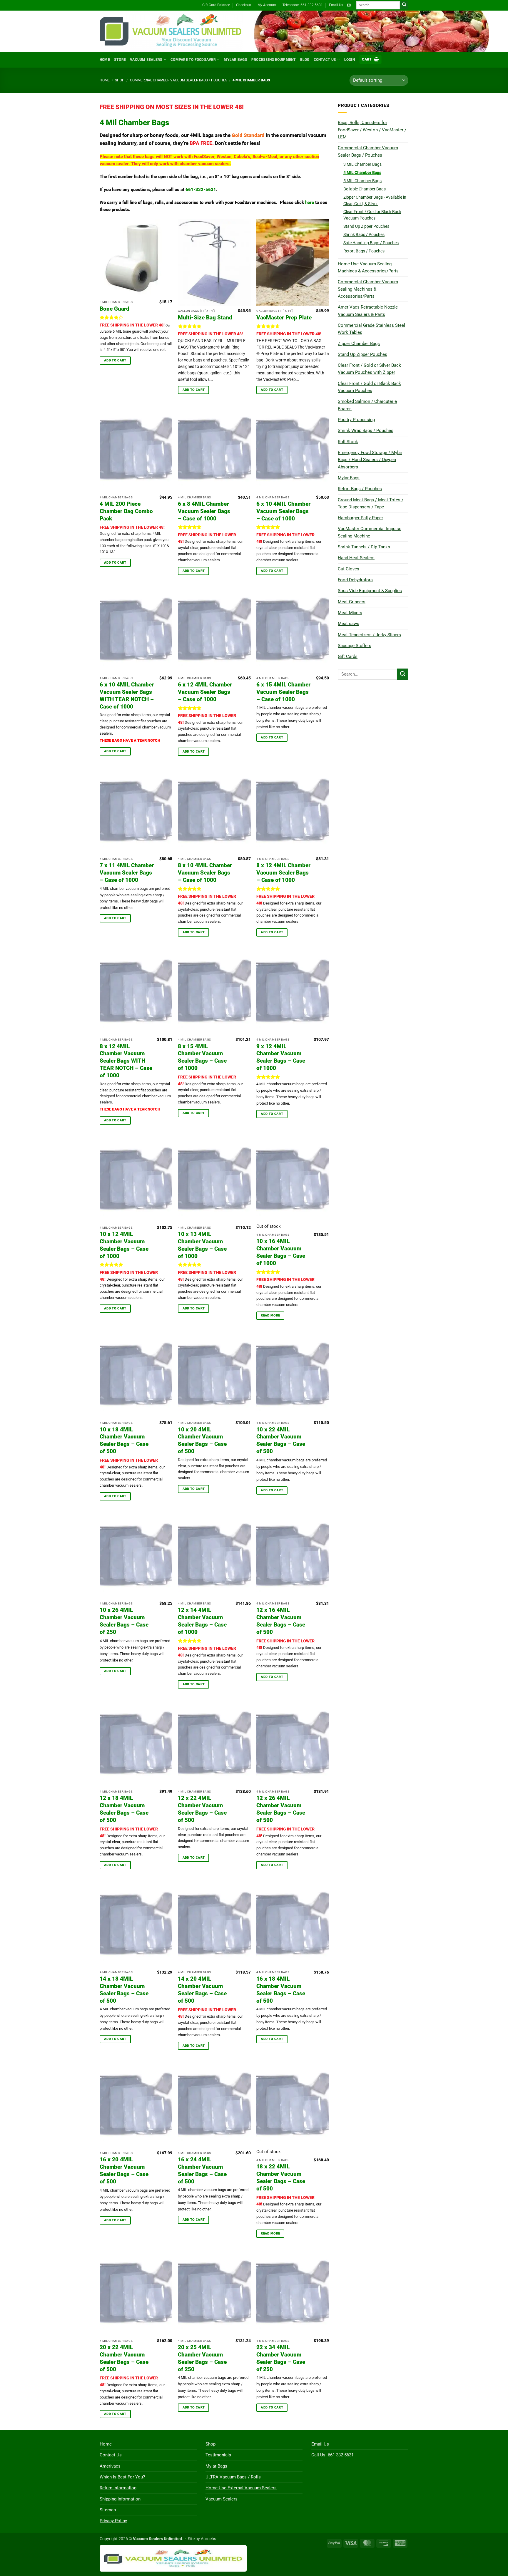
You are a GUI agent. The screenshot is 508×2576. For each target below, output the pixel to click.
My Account (267, 5)
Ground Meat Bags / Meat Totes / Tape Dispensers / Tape (371, 503)
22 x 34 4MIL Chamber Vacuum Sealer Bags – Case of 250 (281, 2358)
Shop (120, 80)
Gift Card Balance (216, 5)
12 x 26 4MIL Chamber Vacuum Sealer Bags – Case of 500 (281, 1809)
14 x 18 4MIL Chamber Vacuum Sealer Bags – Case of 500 (124, 1990)
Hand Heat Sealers (356, 558)
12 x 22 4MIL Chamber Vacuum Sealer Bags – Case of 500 (202, 1809)
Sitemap (108, 2510)
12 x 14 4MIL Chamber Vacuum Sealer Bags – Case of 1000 (202, 1621)
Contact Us (325, 60)
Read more (270, 1315)
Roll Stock (348, 442)
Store (120, 60)
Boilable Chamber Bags (365, 189)
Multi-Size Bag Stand (205, 318)
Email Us (336, 5)
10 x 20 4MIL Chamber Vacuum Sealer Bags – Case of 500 (202, 1441)
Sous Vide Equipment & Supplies (370, 591)
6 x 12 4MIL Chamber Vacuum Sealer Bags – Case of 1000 (205, 692)
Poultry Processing (356, 420)
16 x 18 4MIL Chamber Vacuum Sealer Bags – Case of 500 (281, 1990)
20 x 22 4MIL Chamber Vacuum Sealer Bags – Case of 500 (124, 2358)
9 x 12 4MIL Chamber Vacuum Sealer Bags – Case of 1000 (281, 1057)
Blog (305, 60)
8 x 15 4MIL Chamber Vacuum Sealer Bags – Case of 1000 (202, 1057)
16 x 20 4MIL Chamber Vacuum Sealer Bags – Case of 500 (124, 2170)
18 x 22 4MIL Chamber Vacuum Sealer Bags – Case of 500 (281, 2178)
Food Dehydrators (355, 580)
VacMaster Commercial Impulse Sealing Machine (370, 532)
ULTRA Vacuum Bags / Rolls (233, 2477)
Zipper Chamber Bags (359, 344)
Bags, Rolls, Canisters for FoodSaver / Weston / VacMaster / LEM (372, 130)
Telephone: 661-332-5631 (303, 5)
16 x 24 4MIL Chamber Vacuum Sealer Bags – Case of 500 (202, 2170)
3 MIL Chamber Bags (362, 164)
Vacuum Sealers (146, 60)
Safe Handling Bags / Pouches (371, 243)
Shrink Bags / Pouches (364, 235)
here (310, 202)
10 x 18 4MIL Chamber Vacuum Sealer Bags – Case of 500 (124, 1441)
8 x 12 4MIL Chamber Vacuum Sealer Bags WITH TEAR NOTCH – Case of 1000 (126, 1061)
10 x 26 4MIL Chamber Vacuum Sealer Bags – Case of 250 (124, 1621)
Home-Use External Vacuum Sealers (241, 2488)
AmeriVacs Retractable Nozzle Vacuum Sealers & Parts (368, 311)
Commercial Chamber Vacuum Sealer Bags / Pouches (179, 80)
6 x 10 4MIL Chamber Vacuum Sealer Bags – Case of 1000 (283, 511)
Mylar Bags (235, 60)
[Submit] (404, 5)
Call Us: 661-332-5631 (332, 2455)
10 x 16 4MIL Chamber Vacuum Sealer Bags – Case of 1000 (281, 1252)
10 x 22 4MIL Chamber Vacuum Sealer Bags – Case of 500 (281, 1441)
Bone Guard (115, 309)
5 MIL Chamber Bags (362, 181)
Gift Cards (348, 656)
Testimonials (218, 2455)
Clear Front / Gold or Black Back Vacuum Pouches (372, 215)
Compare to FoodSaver (193, 60)
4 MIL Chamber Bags (362, 172)
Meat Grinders (352, 602)
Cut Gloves (349, 569)
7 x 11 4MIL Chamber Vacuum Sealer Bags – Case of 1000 (127, 873)
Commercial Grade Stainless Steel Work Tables (371, 329)
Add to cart (115, 360)
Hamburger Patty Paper (360, 518)
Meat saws (349, 624)
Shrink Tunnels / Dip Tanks (364, 547)
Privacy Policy (113, 2521)
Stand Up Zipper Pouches (366, 226)
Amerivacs (110, 2466)
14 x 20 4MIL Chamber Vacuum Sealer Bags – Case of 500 (202, 1990)
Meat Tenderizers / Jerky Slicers (369, 635)
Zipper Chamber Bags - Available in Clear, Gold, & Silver (375, 200)
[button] (370, 60)
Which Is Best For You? (122, 2477)
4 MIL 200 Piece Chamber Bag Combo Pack (126, 511)
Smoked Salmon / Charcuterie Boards (367, 405)
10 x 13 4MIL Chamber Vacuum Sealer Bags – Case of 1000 (202, 1245)
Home (105, 60)
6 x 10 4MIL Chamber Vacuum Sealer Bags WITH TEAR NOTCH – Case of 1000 (127, 696)
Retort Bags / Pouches (364, 251)
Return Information (118, 2488)
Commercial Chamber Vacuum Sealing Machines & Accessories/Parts (368, 289)
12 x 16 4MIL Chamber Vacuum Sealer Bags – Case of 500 (281, 1621)
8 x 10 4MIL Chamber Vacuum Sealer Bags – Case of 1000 (205, 873)
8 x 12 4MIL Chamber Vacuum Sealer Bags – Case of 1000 (283, 873)
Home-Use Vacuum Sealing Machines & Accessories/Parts (368, 267)
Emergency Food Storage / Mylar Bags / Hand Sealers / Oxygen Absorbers (370, 460)
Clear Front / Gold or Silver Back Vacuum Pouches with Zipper (369, 369)
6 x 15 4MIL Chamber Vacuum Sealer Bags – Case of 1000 (283, 692)
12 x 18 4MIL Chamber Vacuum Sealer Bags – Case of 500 (124, 1809)
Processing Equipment (274, 60)
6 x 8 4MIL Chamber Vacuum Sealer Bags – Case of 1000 (204, 511)
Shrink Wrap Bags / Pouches (366, 431)
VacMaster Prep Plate (284, 318)
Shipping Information (120, 2499)
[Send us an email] (349, 5)
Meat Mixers (350, 613)
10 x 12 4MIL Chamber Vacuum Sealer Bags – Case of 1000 (124, 1245)
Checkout (244, 5)
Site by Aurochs (202, 2539)
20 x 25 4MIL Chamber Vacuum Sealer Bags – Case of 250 (202, 2358)
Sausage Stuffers (355, 646)
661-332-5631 (201, 190)
